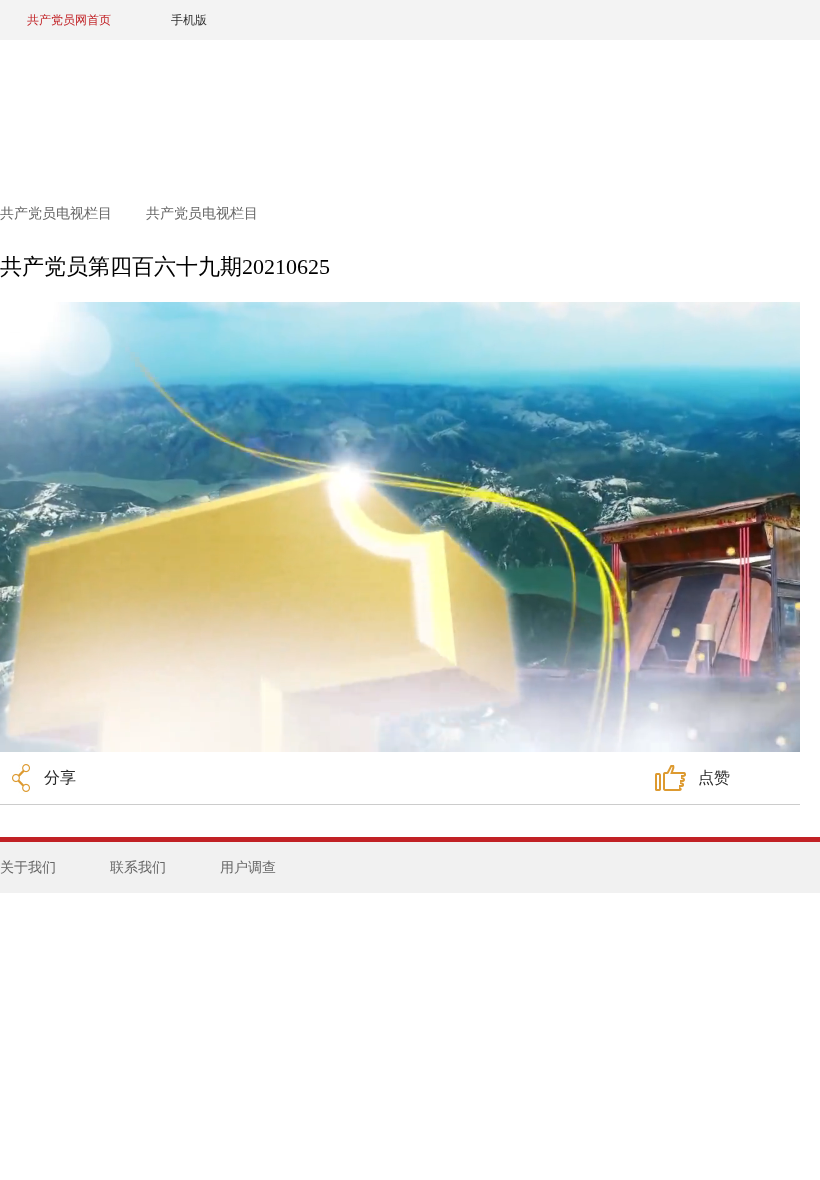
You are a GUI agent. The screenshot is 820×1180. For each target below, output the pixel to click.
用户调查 (248, 867)
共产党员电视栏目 (58, 213)
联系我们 (138, 867)
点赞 (714, 777)
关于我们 (28, 867)
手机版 (189, 20)
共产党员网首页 (69, 20)
